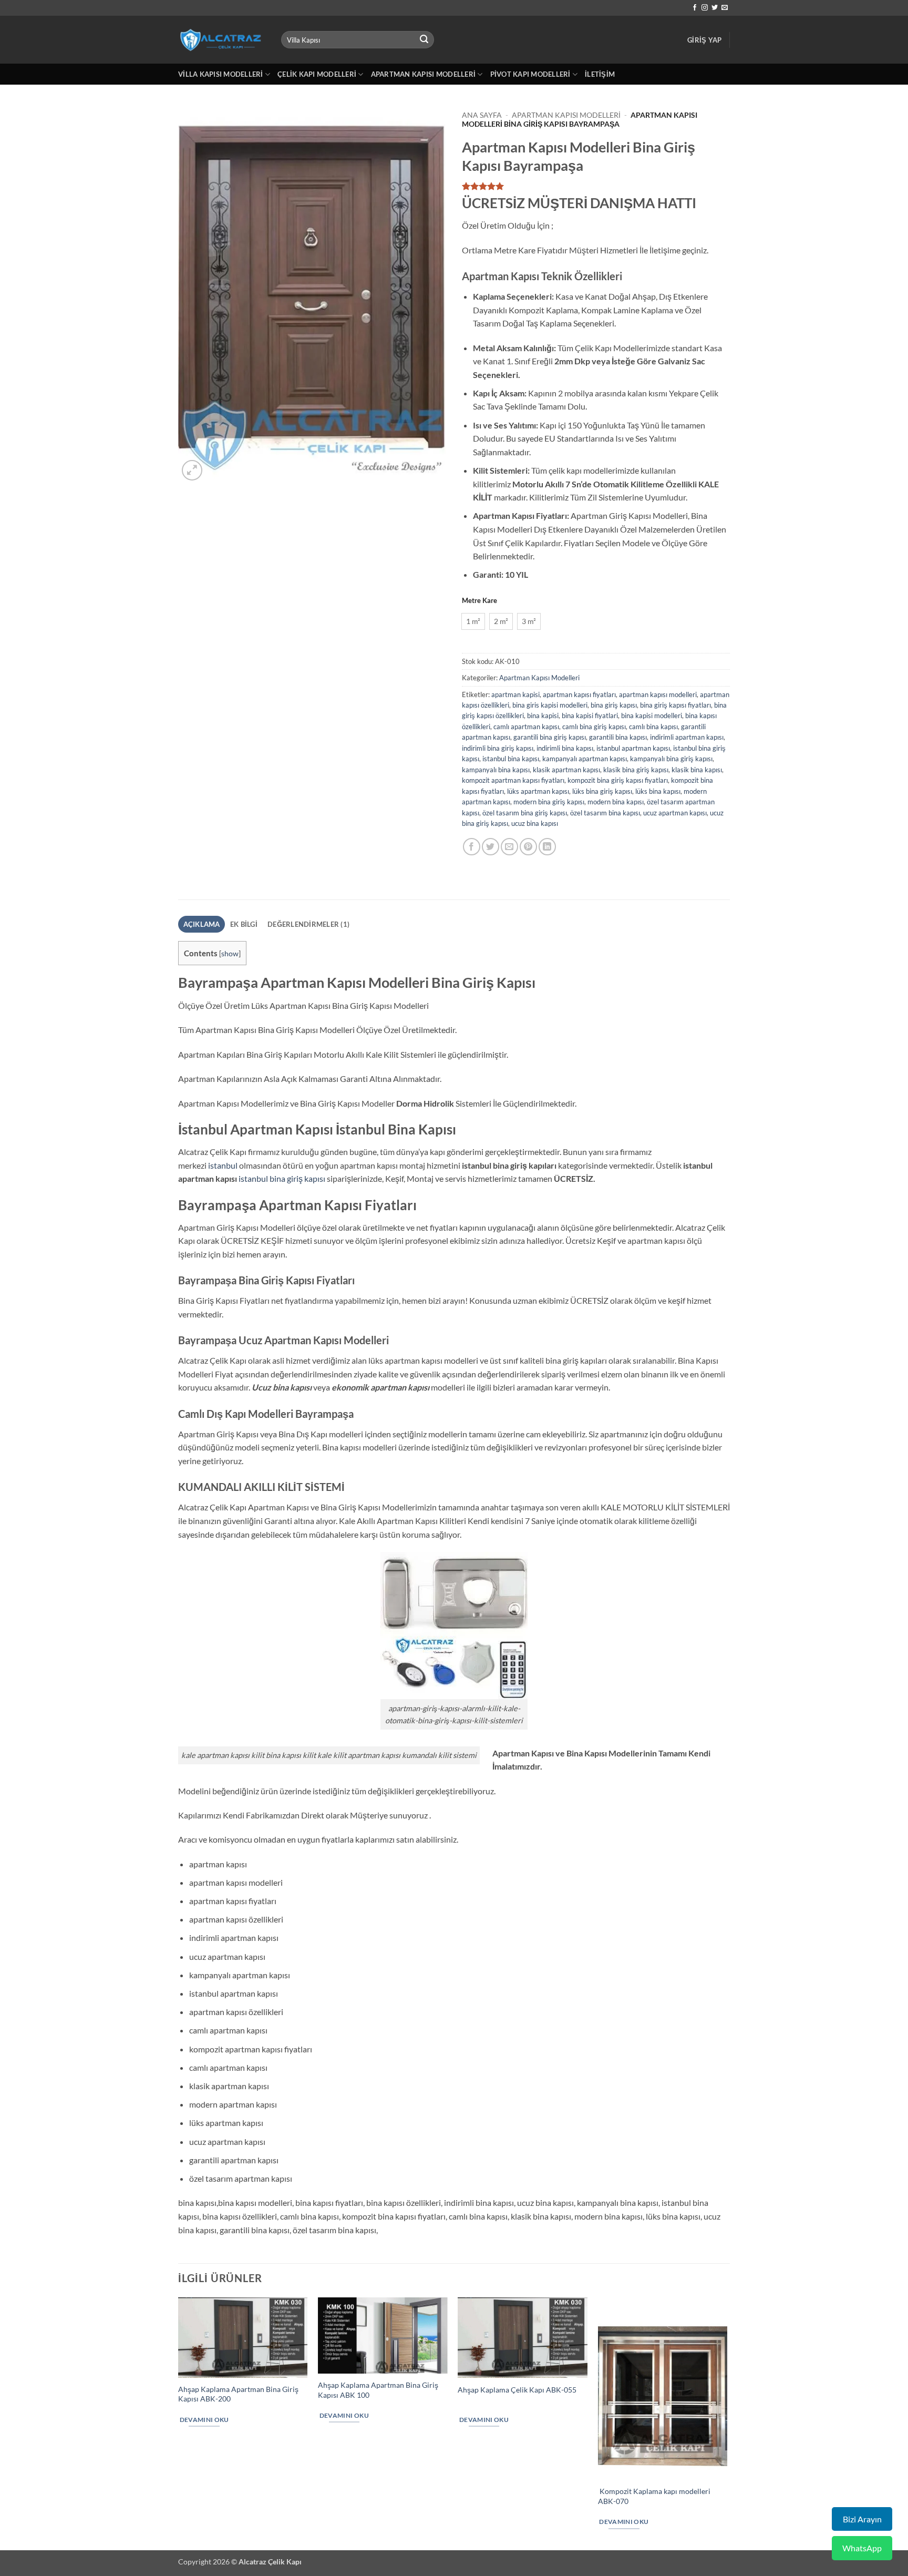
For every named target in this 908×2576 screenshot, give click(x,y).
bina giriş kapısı (614, 705)
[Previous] (179, 2423)
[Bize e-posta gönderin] (725, 8)
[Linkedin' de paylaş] (547, 847)
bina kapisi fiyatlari (590, 715)
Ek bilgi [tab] (244, 924)
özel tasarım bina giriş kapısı (525, 813)
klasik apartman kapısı (566, 770)
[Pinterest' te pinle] (528, 847)
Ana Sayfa (482, 115)
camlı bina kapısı (653, 727)
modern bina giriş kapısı (549, 802)
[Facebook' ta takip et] (695, 8)
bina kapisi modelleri (652, 715)
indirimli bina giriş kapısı (498, 748)
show (230, 953)
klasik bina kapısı (697, 770)
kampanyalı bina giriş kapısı (671, 759)
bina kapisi (543, 715)
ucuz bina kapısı (535, 823)
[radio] (473, 621)
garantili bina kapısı (618, 737)
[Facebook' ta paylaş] (472, 847)
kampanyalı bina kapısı (496, 770)
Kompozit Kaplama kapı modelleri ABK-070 (654, 2496)
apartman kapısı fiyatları (579, 694)
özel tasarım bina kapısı (605, 813)
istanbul (223, 1165)
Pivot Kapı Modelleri (530, 74)
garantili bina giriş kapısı (550, 737)
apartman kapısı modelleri (658, 694)
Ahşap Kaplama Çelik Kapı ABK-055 (517, 2390)
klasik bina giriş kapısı (636, 770)
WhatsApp (862, 2548)
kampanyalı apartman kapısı (585, 759)
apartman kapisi (515, 694)
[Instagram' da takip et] (705, 8)
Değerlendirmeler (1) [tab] (308, 924)
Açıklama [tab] (202, 924)
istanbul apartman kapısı (633, 748)
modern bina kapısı (616, 802)
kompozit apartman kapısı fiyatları (513, 780)
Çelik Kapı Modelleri (317, 74)
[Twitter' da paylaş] (491, 847)
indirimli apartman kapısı (687, 737)
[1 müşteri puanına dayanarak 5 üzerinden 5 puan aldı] (596, 186)
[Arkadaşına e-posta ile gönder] (509, 847)
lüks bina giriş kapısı (602, 791)
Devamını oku (204, 2420)
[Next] (727, 2423)
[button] (704, 40)
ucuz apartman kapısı (675, 813)
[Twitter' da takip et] (715, 8)
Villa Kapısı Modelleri (221, 74)
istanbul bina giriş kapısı (282, 1178)
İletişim (600, 74)
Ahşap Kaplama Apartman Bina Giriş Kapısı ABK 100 (378, 2390)
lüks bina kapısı (658, 791)
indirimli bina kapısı (565, 748)
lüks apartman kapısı (538, 791)
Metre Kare (479, 601)
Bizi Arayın (862, 2519)
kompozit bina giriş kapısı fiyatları (618, 780)
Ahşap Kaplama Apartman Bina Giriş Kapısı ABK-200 (238, 2394)
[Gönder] (425, 40)
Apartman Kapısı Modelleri (423, 74)
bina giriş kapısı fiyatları (675, 705)
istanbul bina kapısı (511, 759)
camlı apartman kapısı (526, 727)
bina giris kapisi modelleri (550, 705)
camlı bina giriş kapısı (594, 727)
